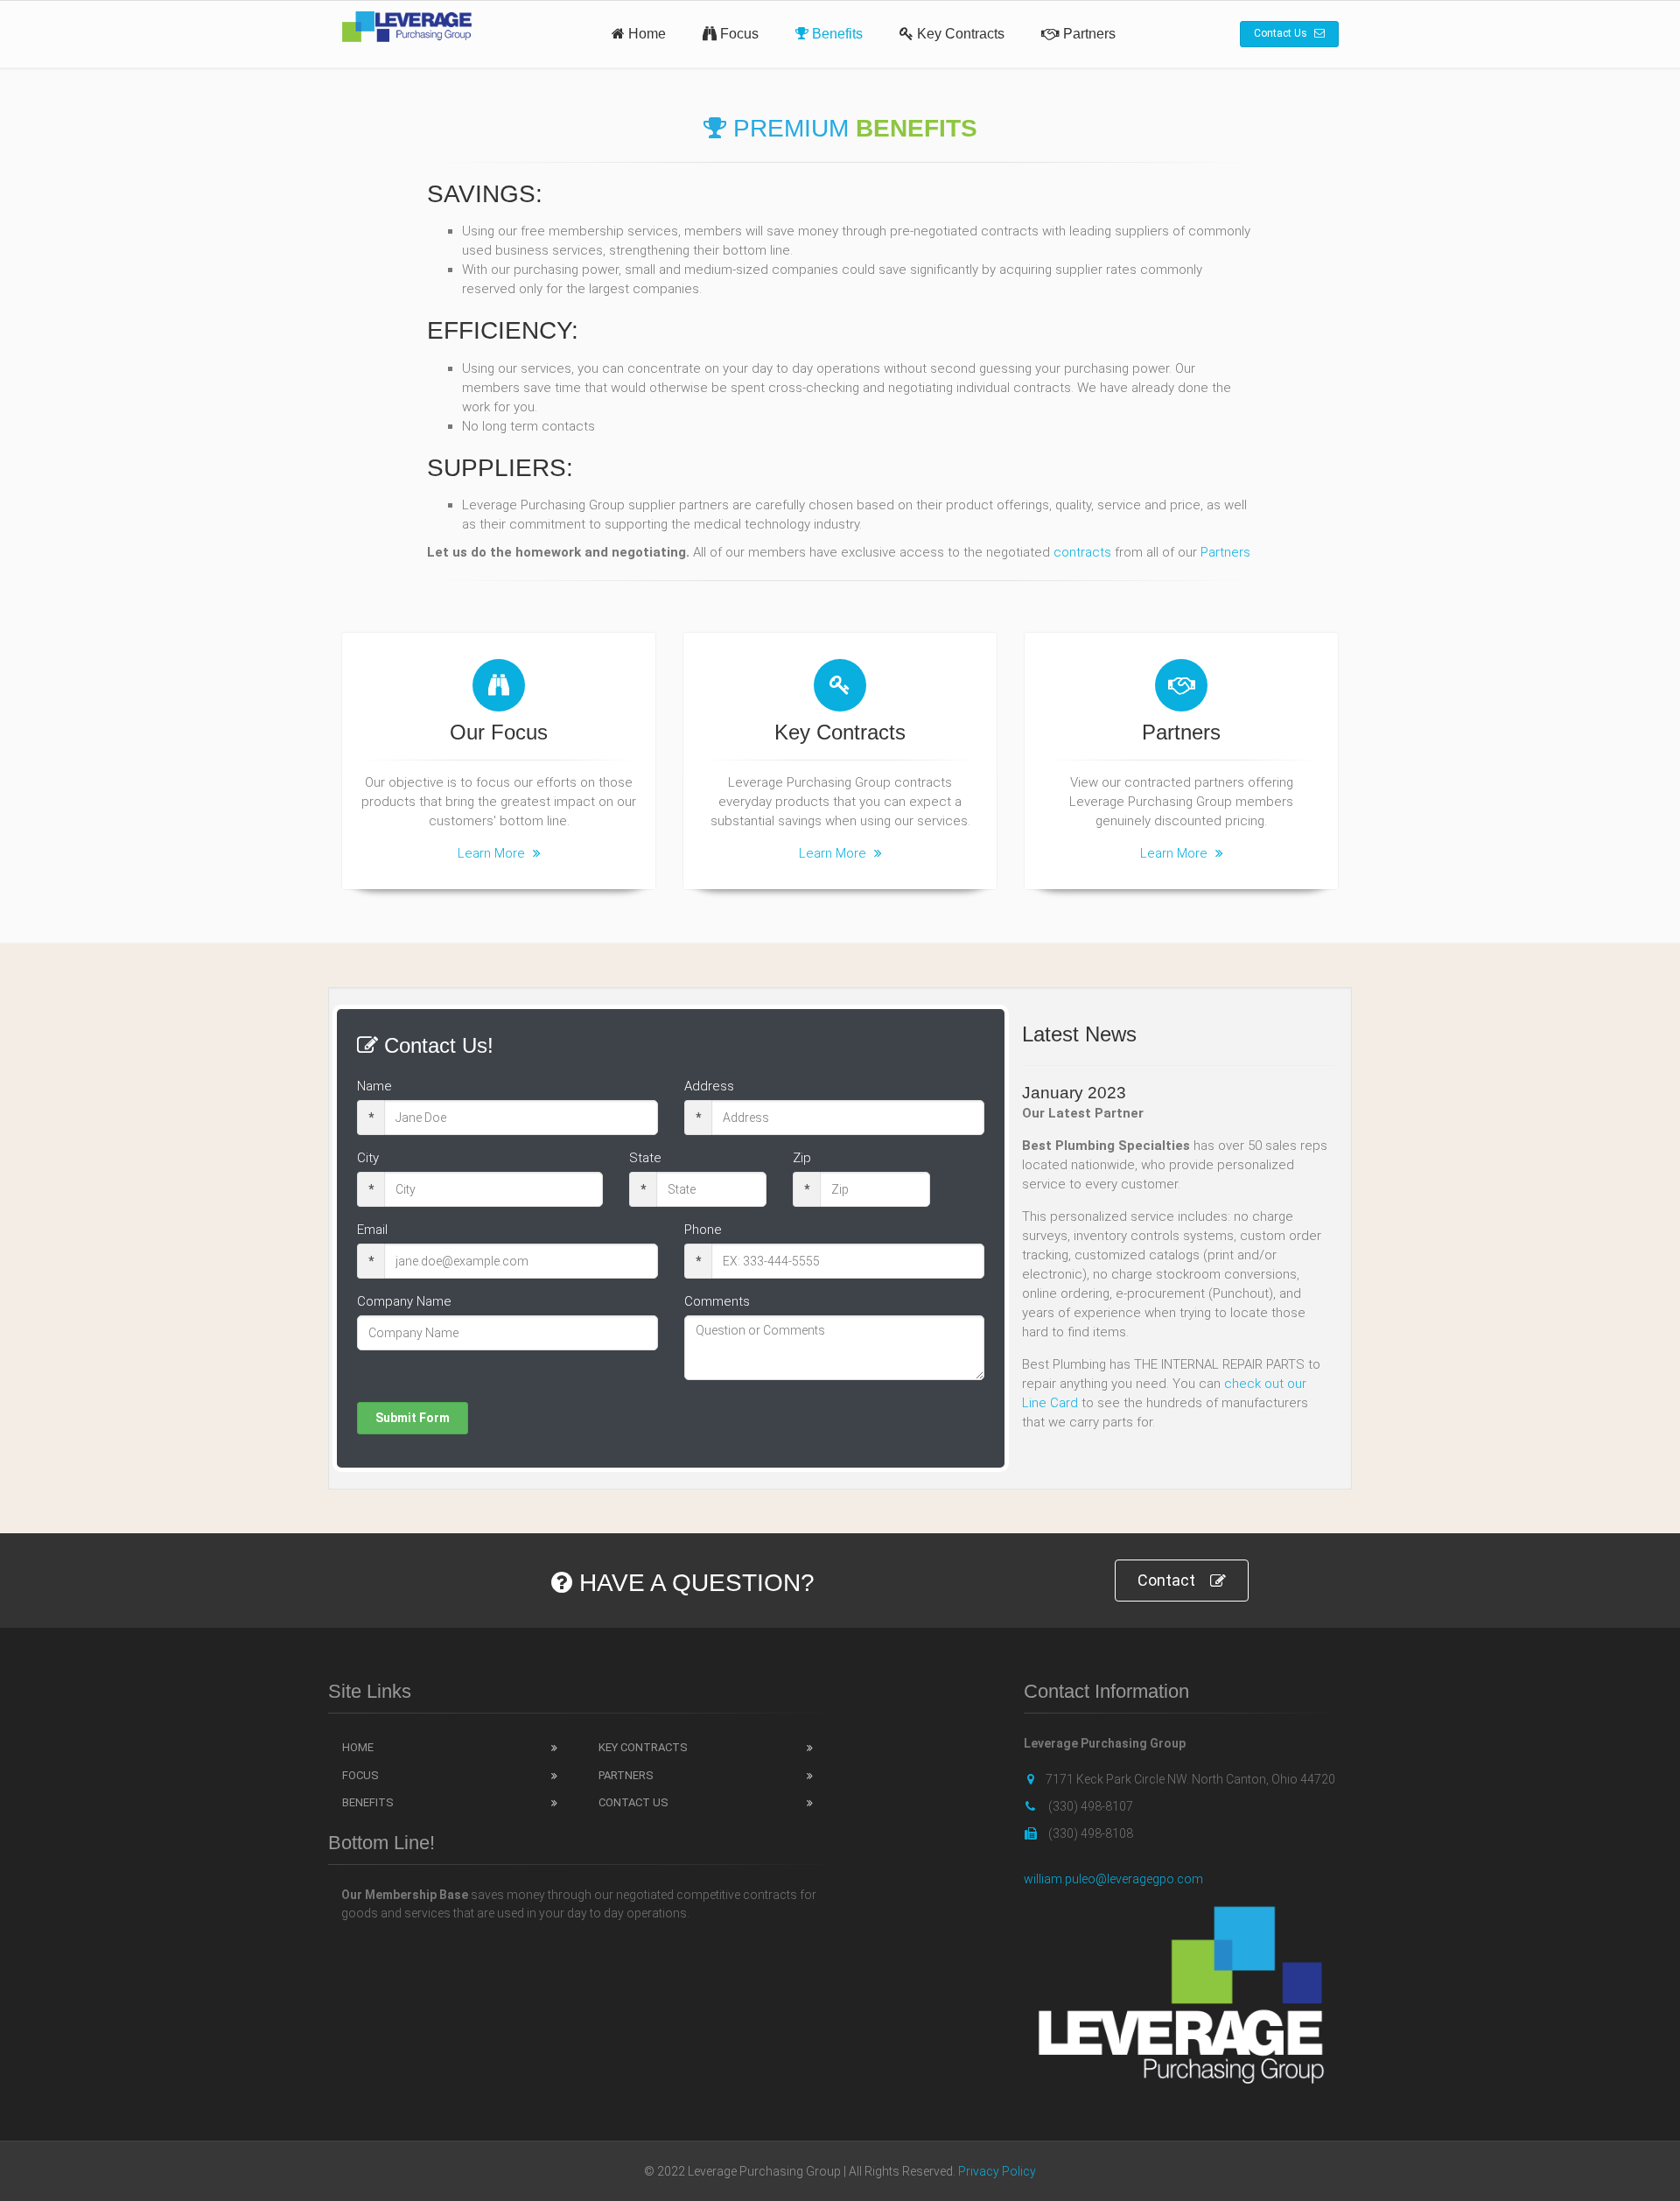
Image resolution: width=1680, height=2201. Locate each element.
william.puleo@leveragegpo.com (1113, 1879)
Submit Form (413, 1418)
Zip (802, 1158)
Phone (703, 1230)
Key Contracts (959, 34)
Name (374, 1086)
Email (372, 1230)
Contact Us (1282, 33)
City (368, 1158)
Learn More (493, 853)
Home (645, 34)
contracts (1082, 552)
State (645, 1158)
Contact (1166, 1580)
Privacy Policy (997, 2171)
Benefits (836, 34)
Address (709, 1086)
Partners (1088, 34)
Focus (738, 34)
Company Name (404, 1301)
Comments (717, 1301)
